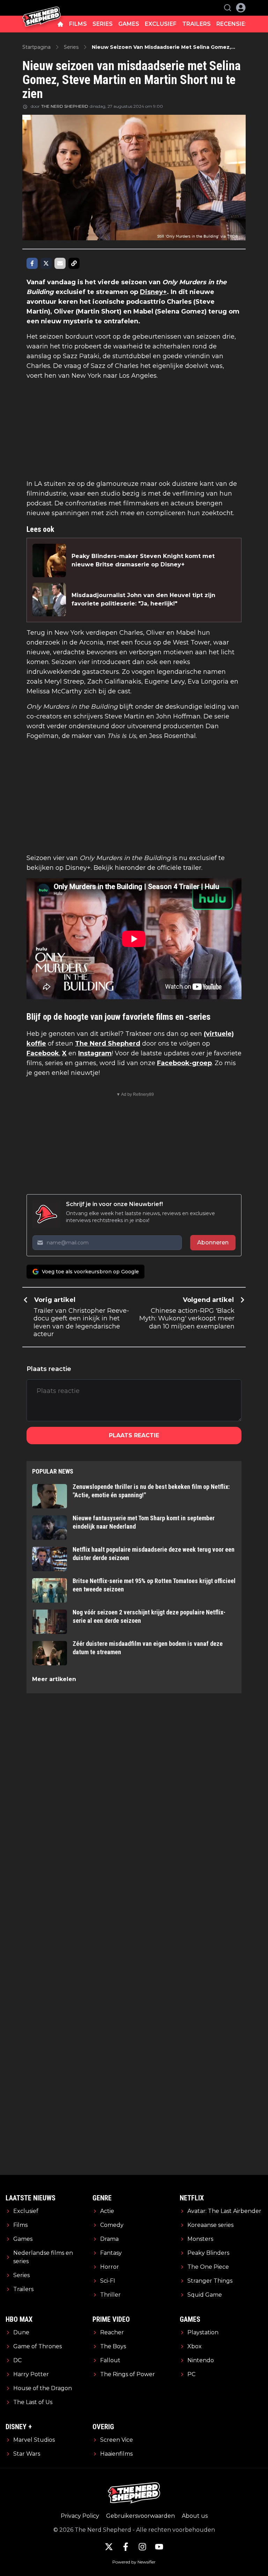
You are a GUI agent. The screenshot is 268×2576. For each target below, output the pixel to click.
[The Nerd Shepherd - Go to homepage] (42, 8)
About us (195, 2516)
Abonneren (213, 1242)
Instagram (95, 1053)
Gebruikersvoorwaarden (140, 2516)
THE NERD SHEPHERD (65, 106)
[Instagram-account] (142, 2547)
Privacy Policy (80, 2516)
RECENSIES (233, 24)
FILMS (78, 24)
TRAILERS (196, 24)
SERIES (103, 24)
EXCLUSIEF (161, 24)
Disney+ (153, 292)
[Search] (228, 8)
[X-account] (109, 2547)
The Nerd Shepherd (108, 1044)
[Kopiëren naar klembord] (74, 263)
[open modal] (241, 8)
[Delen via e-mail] (60, 263)
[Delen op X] (46, 263)
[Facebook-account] (126, 2547)
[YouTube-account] (159, 2547)
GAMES (129, 24)
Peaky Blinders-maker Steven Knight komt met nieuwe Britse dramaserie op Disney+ (143, 560)
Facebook (43, 1053)
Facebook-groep (184, 1063)
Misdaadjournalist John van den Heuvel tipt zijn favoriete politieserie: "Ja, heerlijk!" (143, 599)
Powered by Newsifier (134, 2562)
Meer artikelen (54, 1679)
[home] (60, 24)
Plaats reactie (134, 1435)
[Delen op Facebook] (32, 263)
